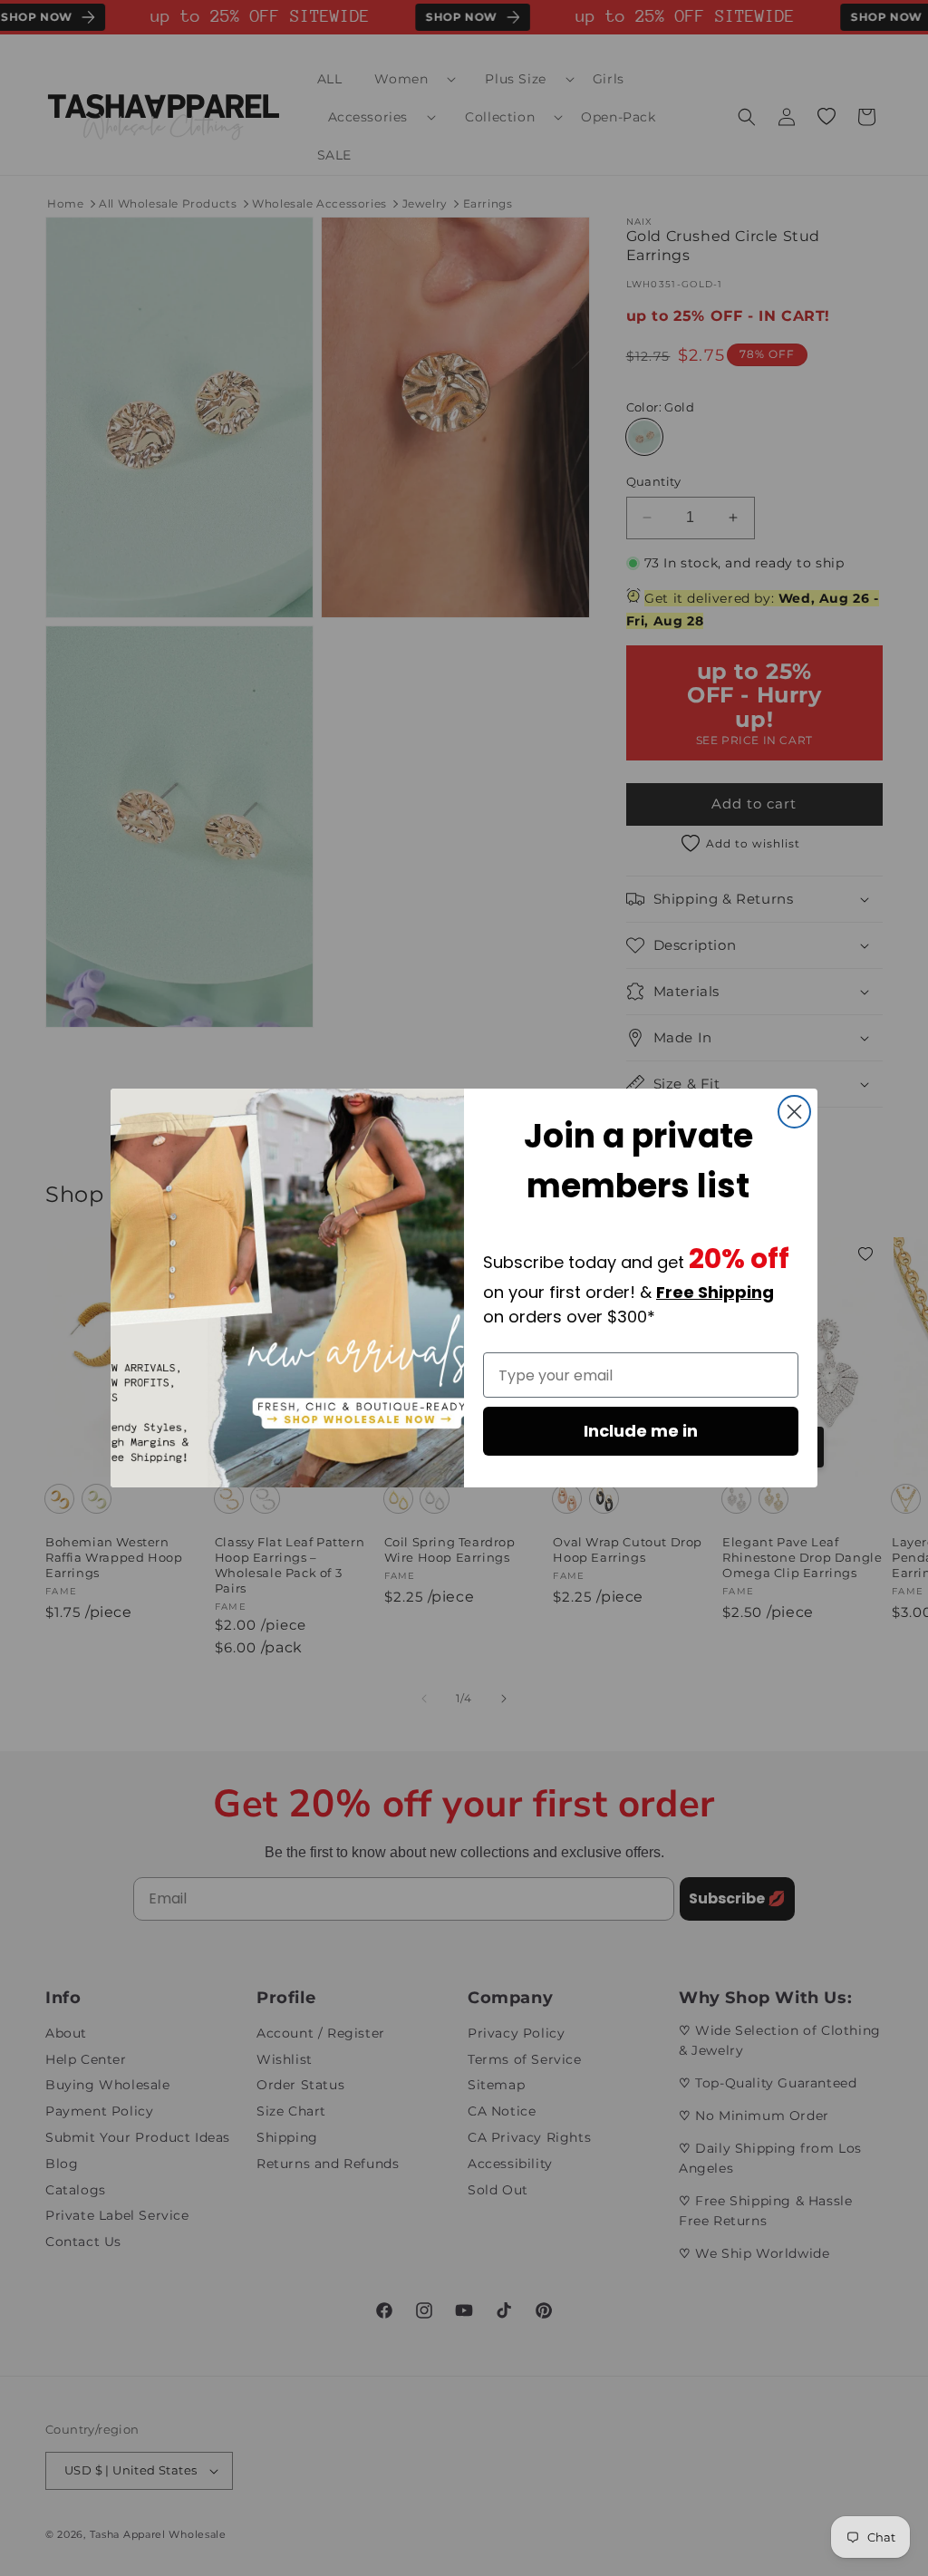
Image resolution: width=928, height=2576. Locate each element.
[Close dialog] (794, 1112)
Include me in (641, 1431)
